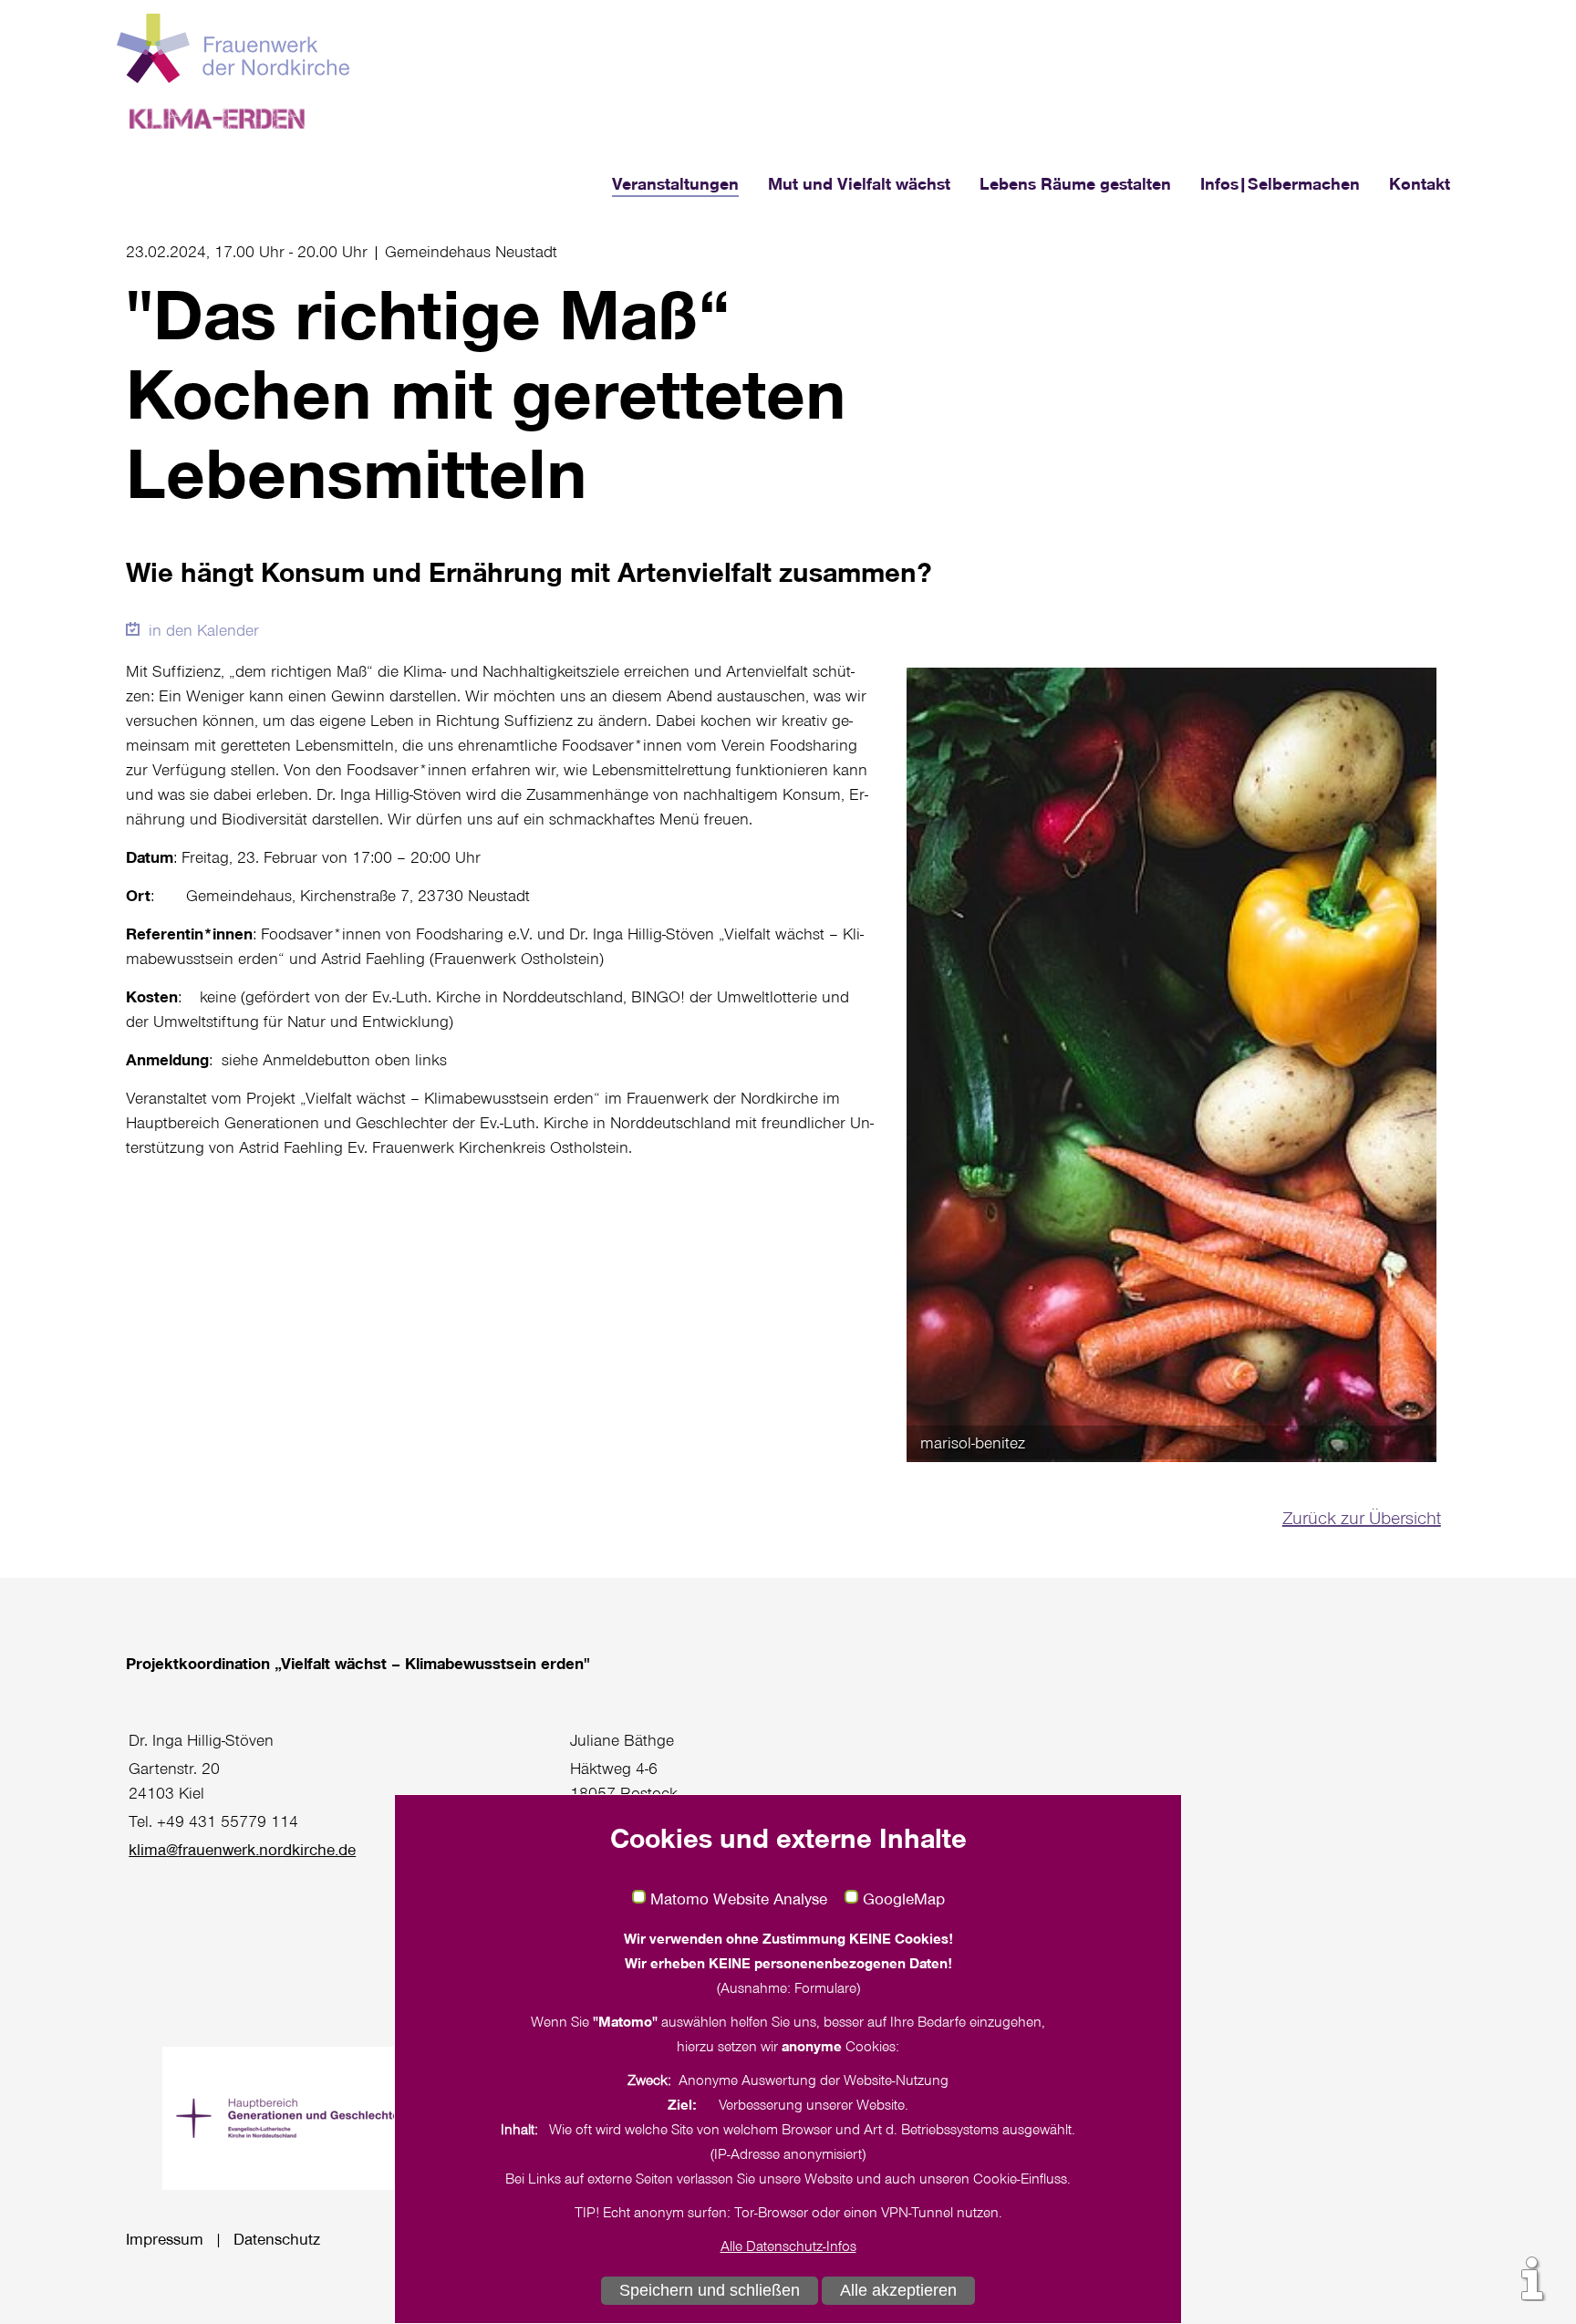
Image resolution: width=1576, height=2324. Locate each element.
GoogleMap (904, 1899)
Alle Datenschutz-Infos (788, 2246)
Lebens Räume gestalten (1075, 183)
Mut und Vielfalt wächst (859, 183)
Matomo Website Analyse (739, 1899)
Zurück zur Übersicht (1362, 1517)
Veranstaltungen (675, 183)
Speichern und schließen (710, 2290)
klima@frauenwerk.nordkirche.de (242, 1849)
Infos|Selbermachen (1280, 183)
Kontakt (1420, 183)
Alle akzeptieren (898, 2290)
